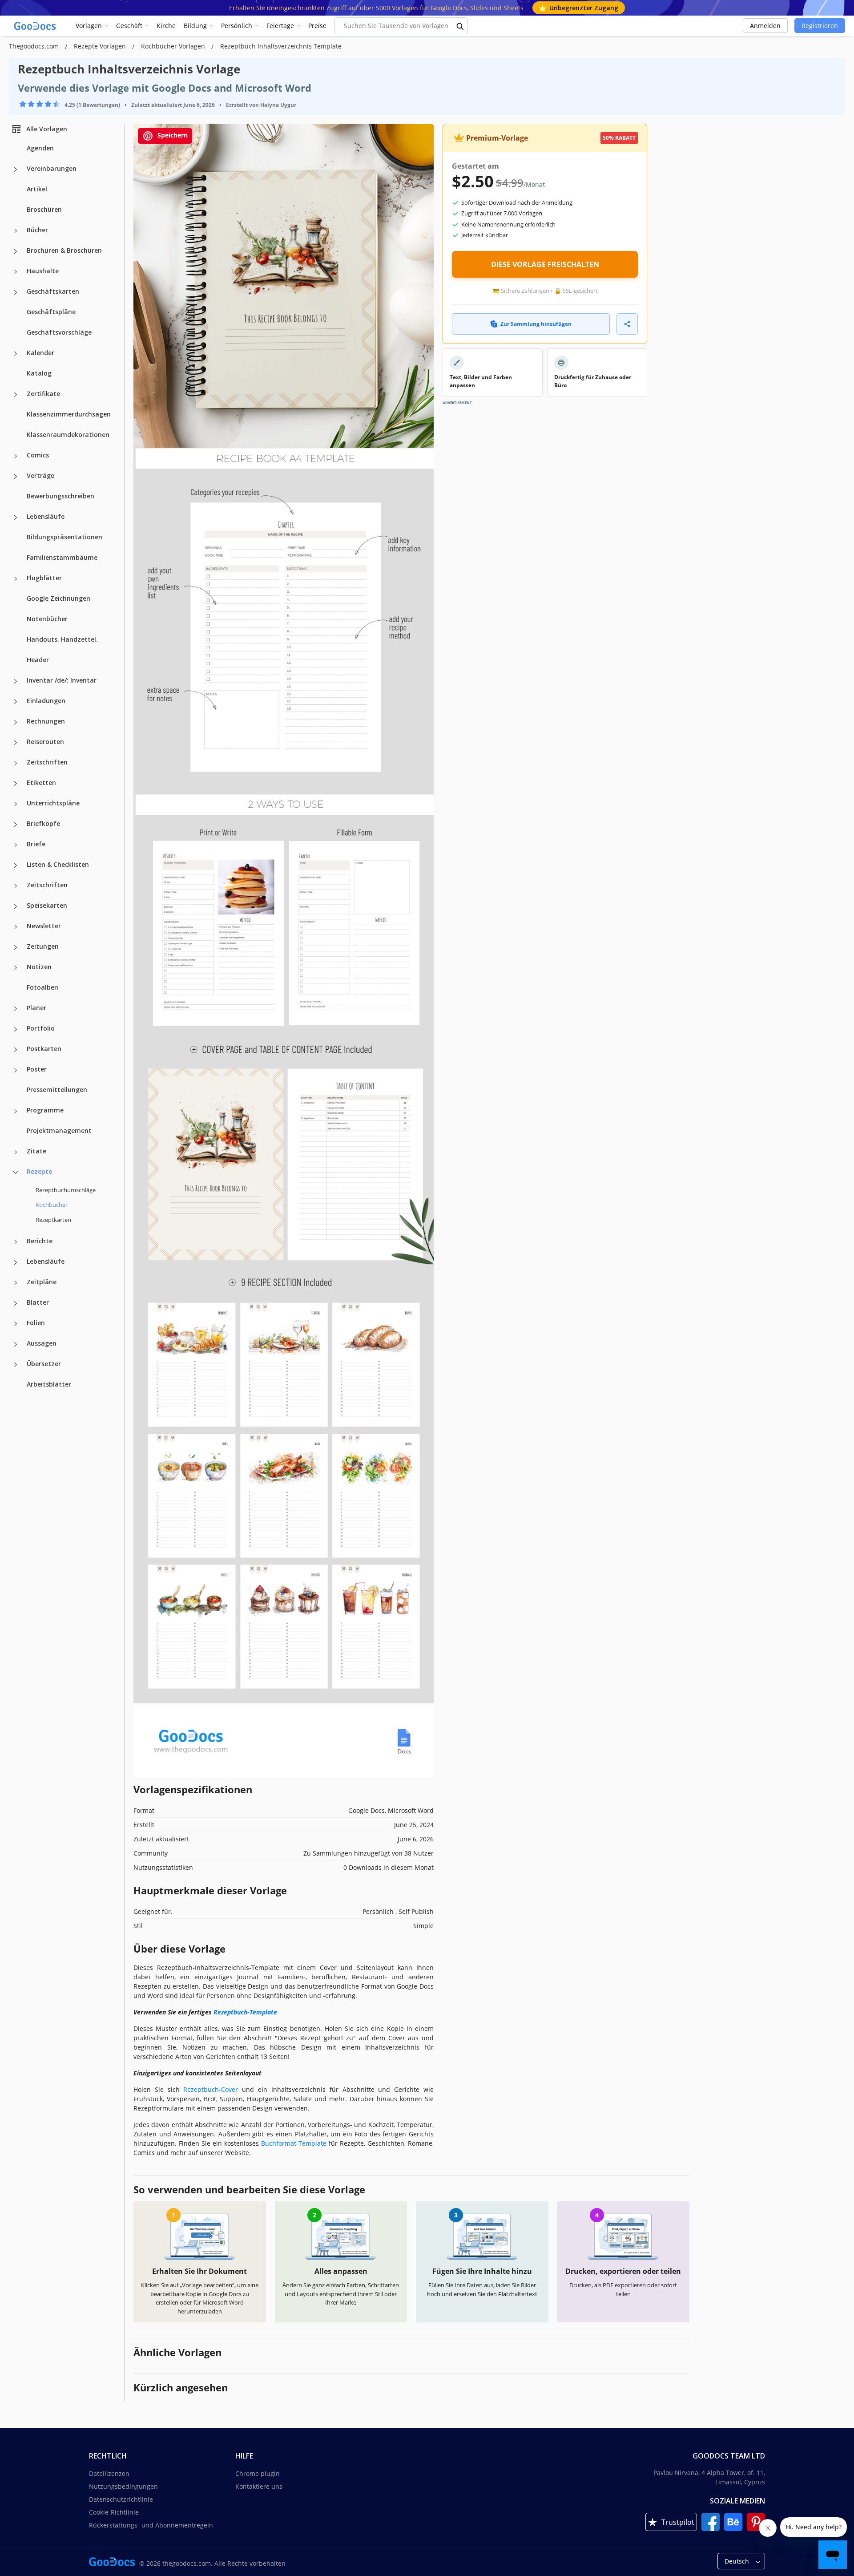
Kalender (40, 353)
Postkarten (44, 1049)
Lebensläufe (46, 516)
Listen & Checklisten (58, 864)
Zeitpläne (42, 1282)
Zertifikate (43, 394)
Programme (45, 1110)
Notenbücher (47, 619)
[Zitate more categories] (16, 1152)
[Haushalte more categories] (16, 272)
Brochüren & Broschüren (64, 250)
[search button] (460, 26)
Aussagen (42, 1343)
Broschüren (44, 209)
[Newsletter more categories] (16, 927)
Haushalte (43, 271)
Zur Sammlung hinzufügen (536, 324)
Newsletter (44, 926)
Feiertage (280, 26)
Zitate (36, 1151)
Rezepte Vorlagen (101, 46)
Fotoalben (42, 987)
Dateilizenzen (109, 2473)
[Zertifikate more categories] (16, 395)
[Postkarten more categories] (16, 1050)
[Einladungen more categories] (16, 702)
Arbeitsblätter (49, 1384)
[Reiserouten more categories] (16, 743)
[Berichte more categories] (16, 1242)
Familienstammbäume (62, 557)
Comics (38, 455)
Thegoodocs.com (35, 46)
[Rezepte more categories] (16, 1173)
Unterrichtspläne (53, 803)
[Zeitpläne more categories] (16, 1283)
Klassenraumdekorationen (68, 435)
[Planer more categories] (16, 1009)
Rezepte (39, 1171)
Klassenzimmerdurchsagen (69, 414)
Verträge (40, 475)
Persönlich (237, 26)
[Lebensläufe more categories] (16, 518)
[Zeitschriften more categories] (16, 763)
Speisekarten (47, 905)
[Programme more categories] (16, 1111)
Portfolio (41, 1028)
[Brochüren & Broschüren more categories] (16, 251)
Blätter (38, 1302)
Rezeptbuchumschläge (66, 1190)
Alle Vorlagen (47, 129)
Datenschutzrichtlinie (121, 2499)
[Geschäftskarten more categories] (16, 292)
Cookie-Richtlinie (114, 2512)
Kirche (166, 26)
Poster (37, 1069)
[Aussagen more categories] (16, 1344)
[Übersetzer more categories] (16, 1365)
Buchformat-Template (294, 2143)
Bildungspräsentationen (64, 537)
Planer (36, 1008)
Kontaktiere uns (259, 2486)
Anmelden (765, 26)
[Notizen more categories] (16, 968)
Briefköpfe (43, 823)
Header (38, 660)
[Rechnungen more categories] (16, 722)
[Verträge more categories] (16, 477)
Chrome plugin (258, 2473)
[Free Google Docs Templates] (36, 26)
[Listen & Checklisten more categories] (16, 865)
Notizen (39, 967)
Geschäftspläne (51, 312)
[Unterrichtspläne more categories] (16, 804)
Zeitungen (43, 946)
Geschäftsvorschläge (59, 332)
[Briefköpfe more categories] (16, 825)
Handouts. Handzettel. (62, 639)
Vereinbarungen (52, 168)
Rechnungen (46, 721)
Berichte (40, 1241)
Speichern (172, 135)
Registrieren (820, 26)
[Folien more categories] (16, 1324)
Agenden (40, 148)
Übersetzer (44, 1364)
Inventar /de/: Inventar (62, 680)
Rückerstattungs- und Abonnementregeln (151, 2525)
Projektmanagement (59, 1130)
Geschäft (129, 26)
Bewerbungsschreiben (60, 496)
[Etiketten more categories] (16, 784)
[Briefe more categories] (16, 845)
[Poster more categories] (16, 1070)
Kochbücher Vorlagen (174, 46)
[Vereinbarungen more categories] (16, 170)
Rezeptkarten (53, 1220)
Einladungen (46, 701)
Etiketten (41, 783)
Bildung (195, 26)
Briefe (36, 844)
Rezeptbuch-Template (245, 2012)
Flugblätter (44, 578)
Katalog (39, 373)
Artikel (37, 189)
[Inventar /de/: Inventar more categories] (16, 681)
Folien (36, 1323)
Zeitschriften (47, 762)
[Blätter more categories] (16, 1303)
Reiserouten (45, 742)
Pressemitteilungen (57, 1090)
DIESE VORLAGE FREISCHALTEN (545, 264)
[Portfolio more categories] (16, 1029)
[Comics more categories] (16, 456)
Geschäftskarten (53, 291)
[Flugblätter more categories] (16, 579)
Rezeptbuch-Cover (211, 2089)
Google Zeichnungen (58, 598)
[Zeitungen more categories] (16, 947)
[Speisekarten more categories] (16, 906)
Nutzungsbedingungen (123, 2486)
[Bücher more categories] (16, 231)
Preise (317, 26)
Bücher (37, 230)
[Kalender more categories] (16, 354)
